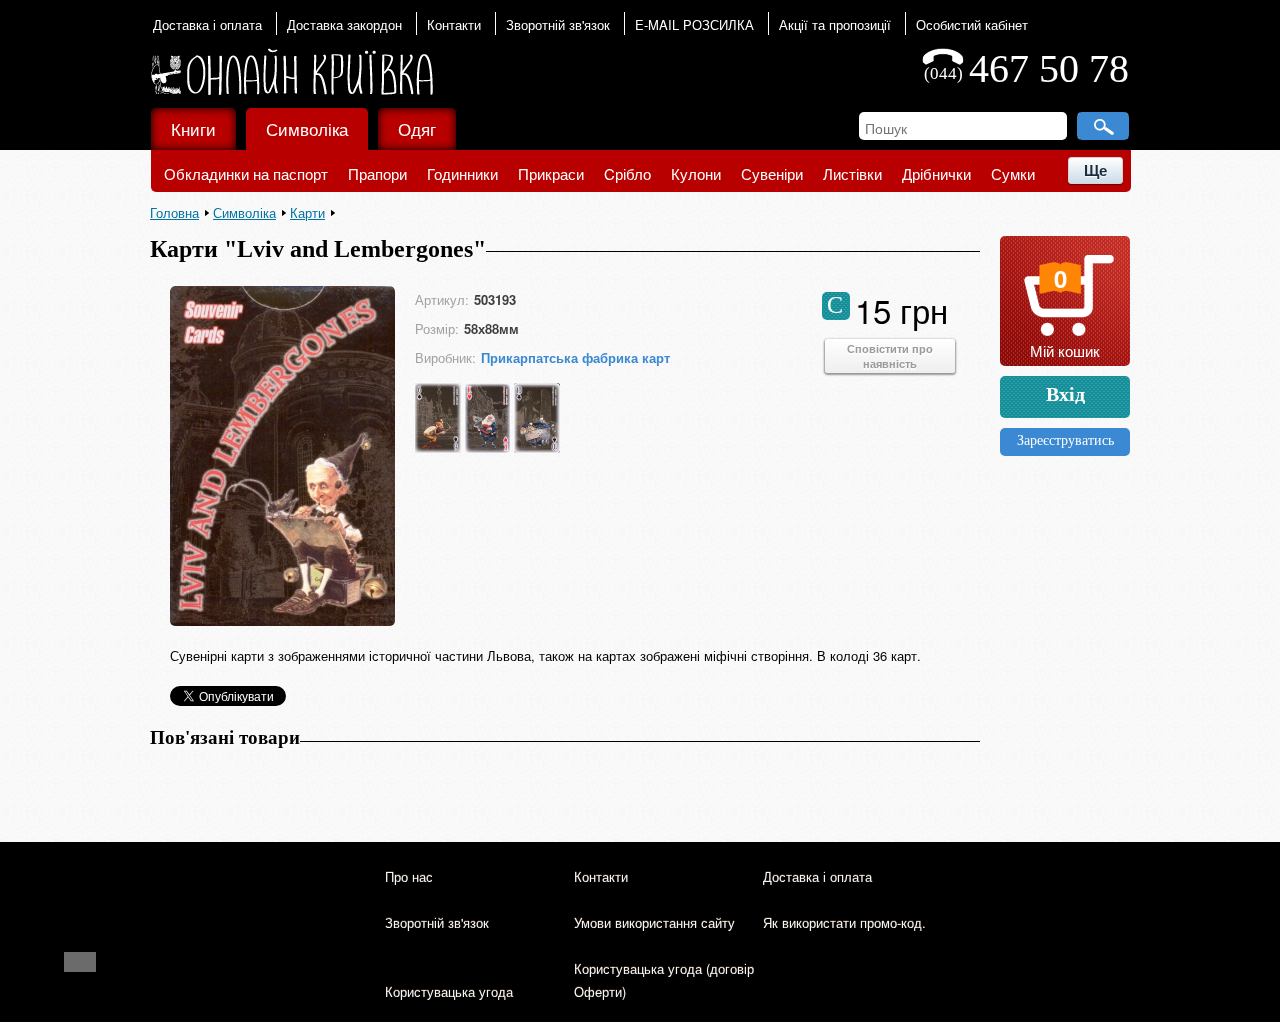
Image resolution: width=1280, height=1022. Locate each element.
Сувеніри (772, 173)
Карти (307, 212)
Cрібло (627, 173)
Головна (174, 212)
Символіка (307, 128)
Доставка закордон (344, 24)
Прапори (377, 173)
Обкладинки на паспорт (246, 173)
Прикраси (551, 173)
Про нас (409, 876)
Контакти (454, 24)
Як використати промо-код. (844, 922)
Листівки (852, 173)
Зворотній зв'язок (558, 24)
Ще (1095, 170)
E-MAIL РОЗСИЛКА (694, 24)
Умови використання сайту (654, 922)
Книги (193, 128)
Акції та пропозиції (835, 24)
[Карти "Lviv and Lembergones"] (282, 621)
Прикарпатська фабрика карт (575, 357)
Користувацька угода (449, 991)
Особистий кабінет (972, 24)
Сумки (1013, 173)
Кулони (696, 173)
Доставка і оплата (207, 24)
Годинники (462, 173)
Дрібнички (936, 173)
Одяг (417, 128)
